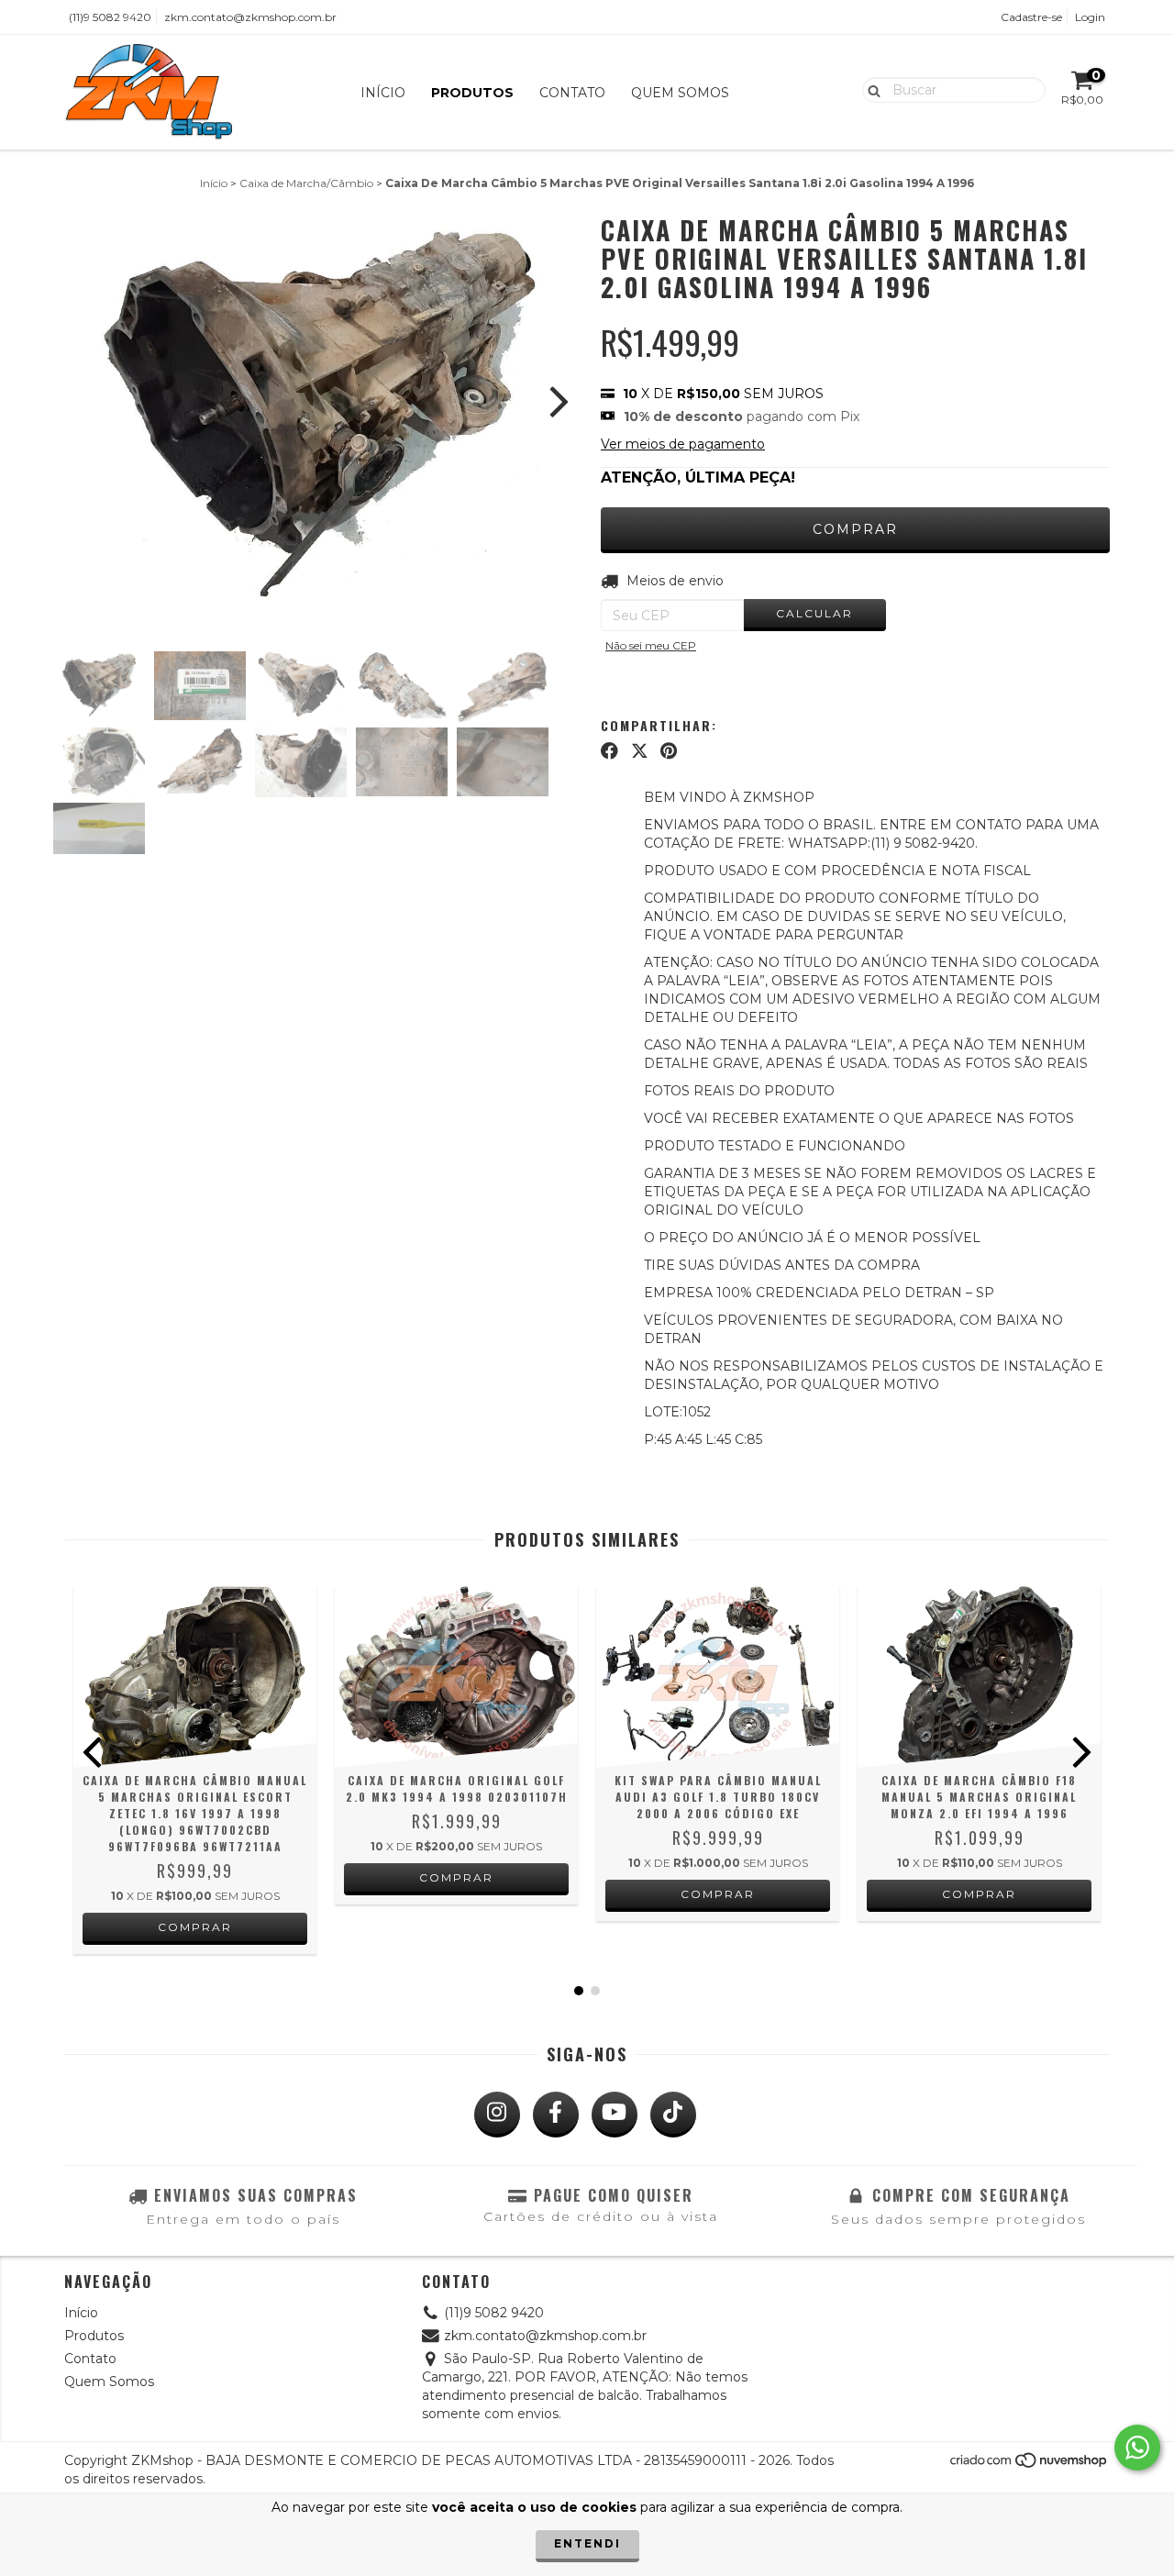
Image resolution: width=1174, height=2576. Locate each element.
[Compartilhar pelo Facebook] (609, 751)
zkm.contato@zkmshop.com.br (250, 17)
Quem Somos (680, 93)
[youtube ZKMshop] (615, 2115)
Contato (572, 93)
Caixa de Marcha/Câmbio (306, 183)
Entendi (587, 2543)
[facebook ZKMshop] (556, 2115)
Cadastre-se (1031, 17)
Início (383, 93)
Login (1090, 17)
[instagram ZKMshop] (497, 2115)
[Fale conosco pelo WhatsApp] (1137, 2448)
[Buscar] (870, 89)
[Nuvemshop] (1030, 2465)
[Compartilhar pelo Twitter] (640, 751)
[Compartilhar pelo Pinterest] (669, 751)
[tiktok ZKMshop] (673, 2115)
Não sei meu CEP (651, 645)
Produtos (472, 93)
